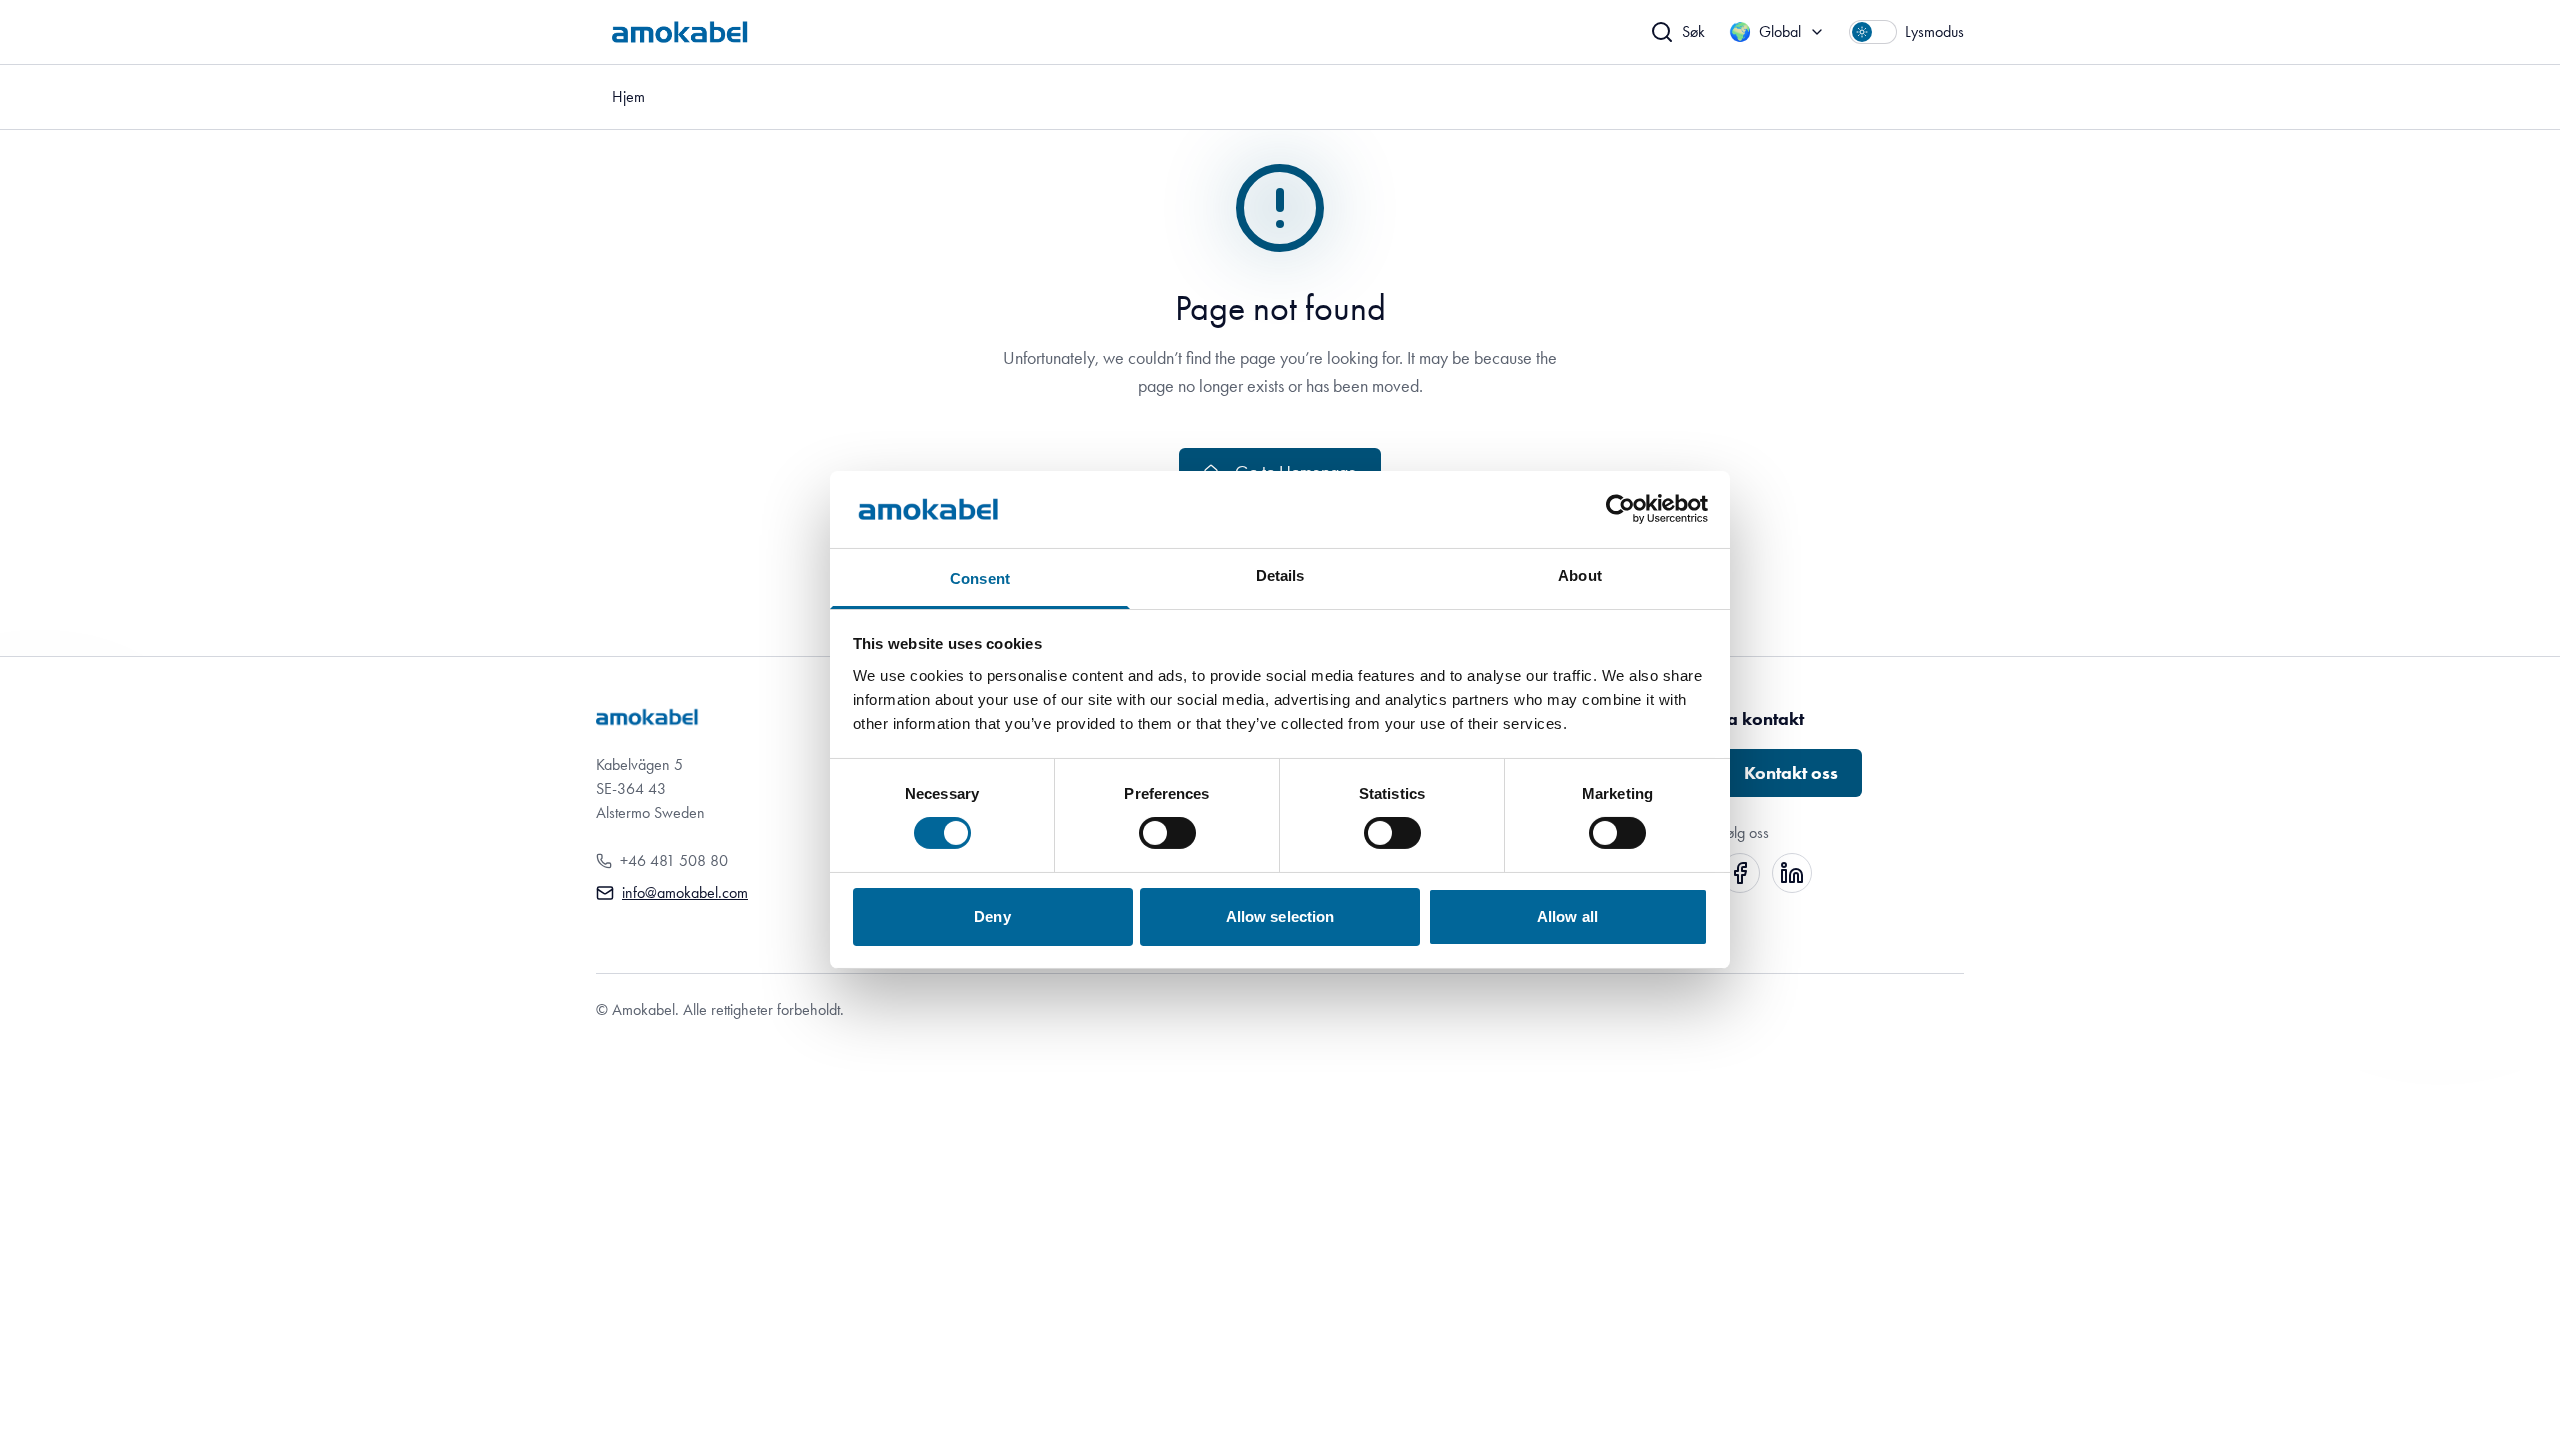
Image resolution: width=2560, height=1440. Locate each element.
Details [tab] (1280, 575)
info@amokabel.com (685, 892)
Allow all (1567, 916)
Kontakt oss (1791, 773)
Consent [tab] (980, 578)
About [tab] (1580, 575)
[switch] (1167, 833)
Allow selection (1280, 916)
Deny (992, 916)
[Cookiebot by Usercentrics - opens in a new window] (1620, 509)
